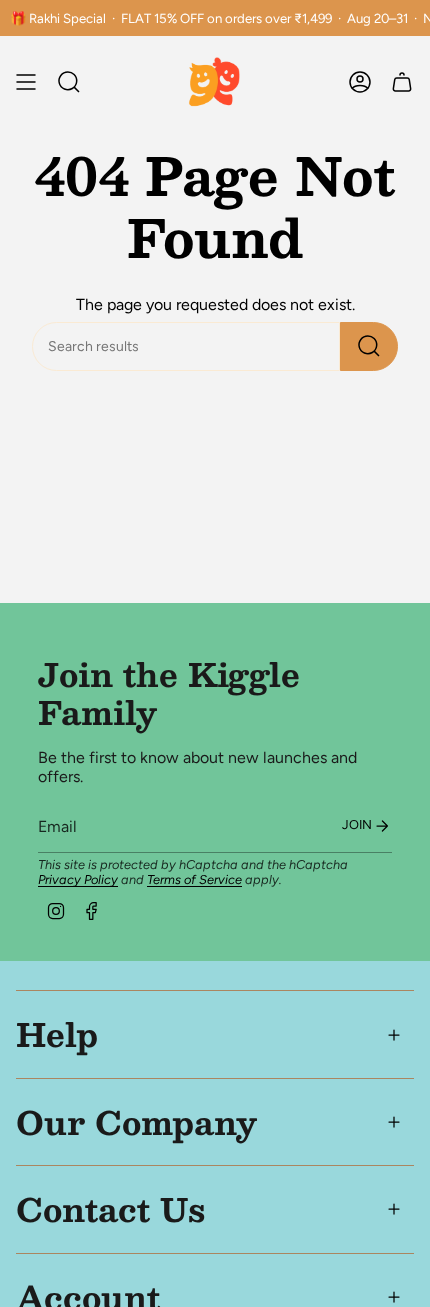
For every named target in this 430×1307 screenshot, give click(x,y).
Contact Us (110, 1209)
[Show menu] (26, 82)
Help (57, 1034)
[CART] (402, 82)
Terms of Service (194, 879)
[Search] (369, 346)
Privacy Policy (78, 879)
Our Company (136, 1122)
